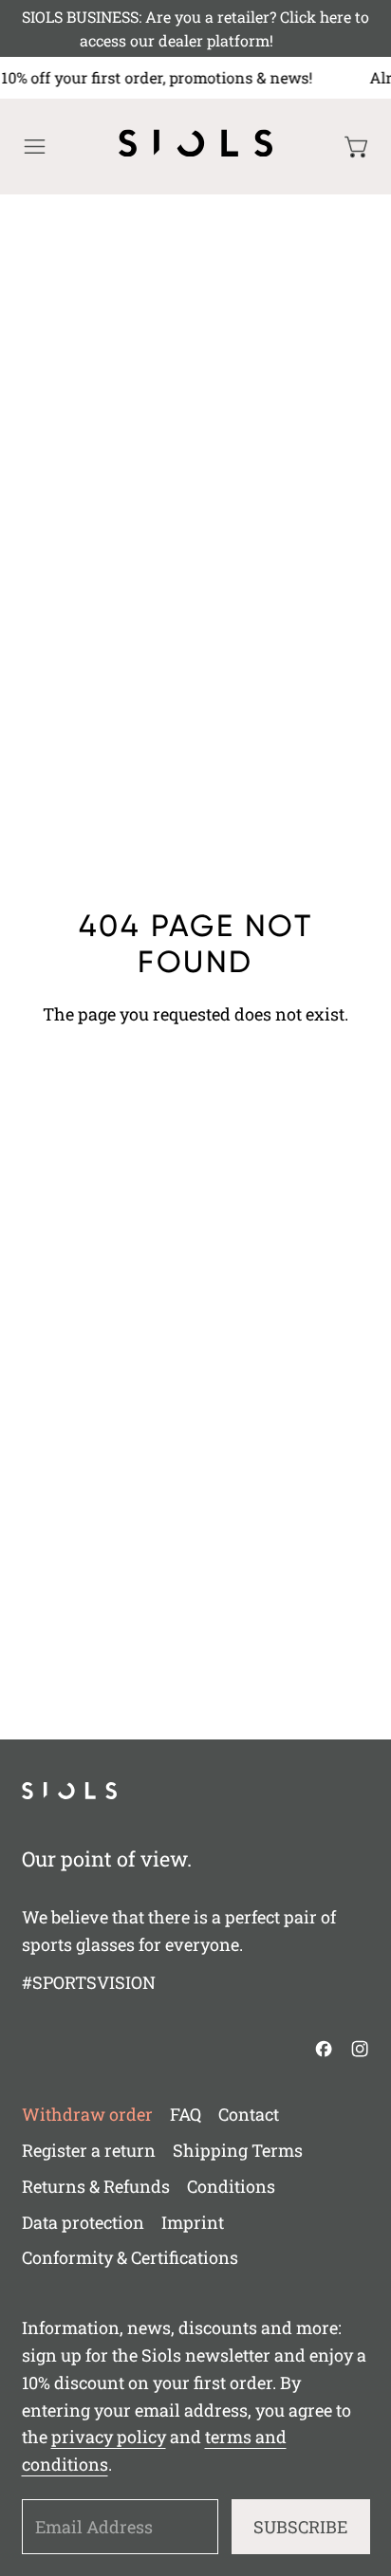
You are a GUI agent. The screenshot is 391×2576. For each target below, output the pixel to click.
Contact (249, 2114)
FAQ (186, 2114)
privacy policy (109, 2437)
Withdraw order (87, 2114)
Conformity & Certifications (130, 2257)
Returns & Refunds (96, 2186)
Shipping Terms (238, 2150)
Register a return (89, 2150)
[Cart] (357, 147)
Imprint (193, 2222)
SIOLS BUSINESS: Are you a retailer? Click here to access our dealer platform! (195, 29)
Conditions (231, 2186)
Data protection (83, 2222)
